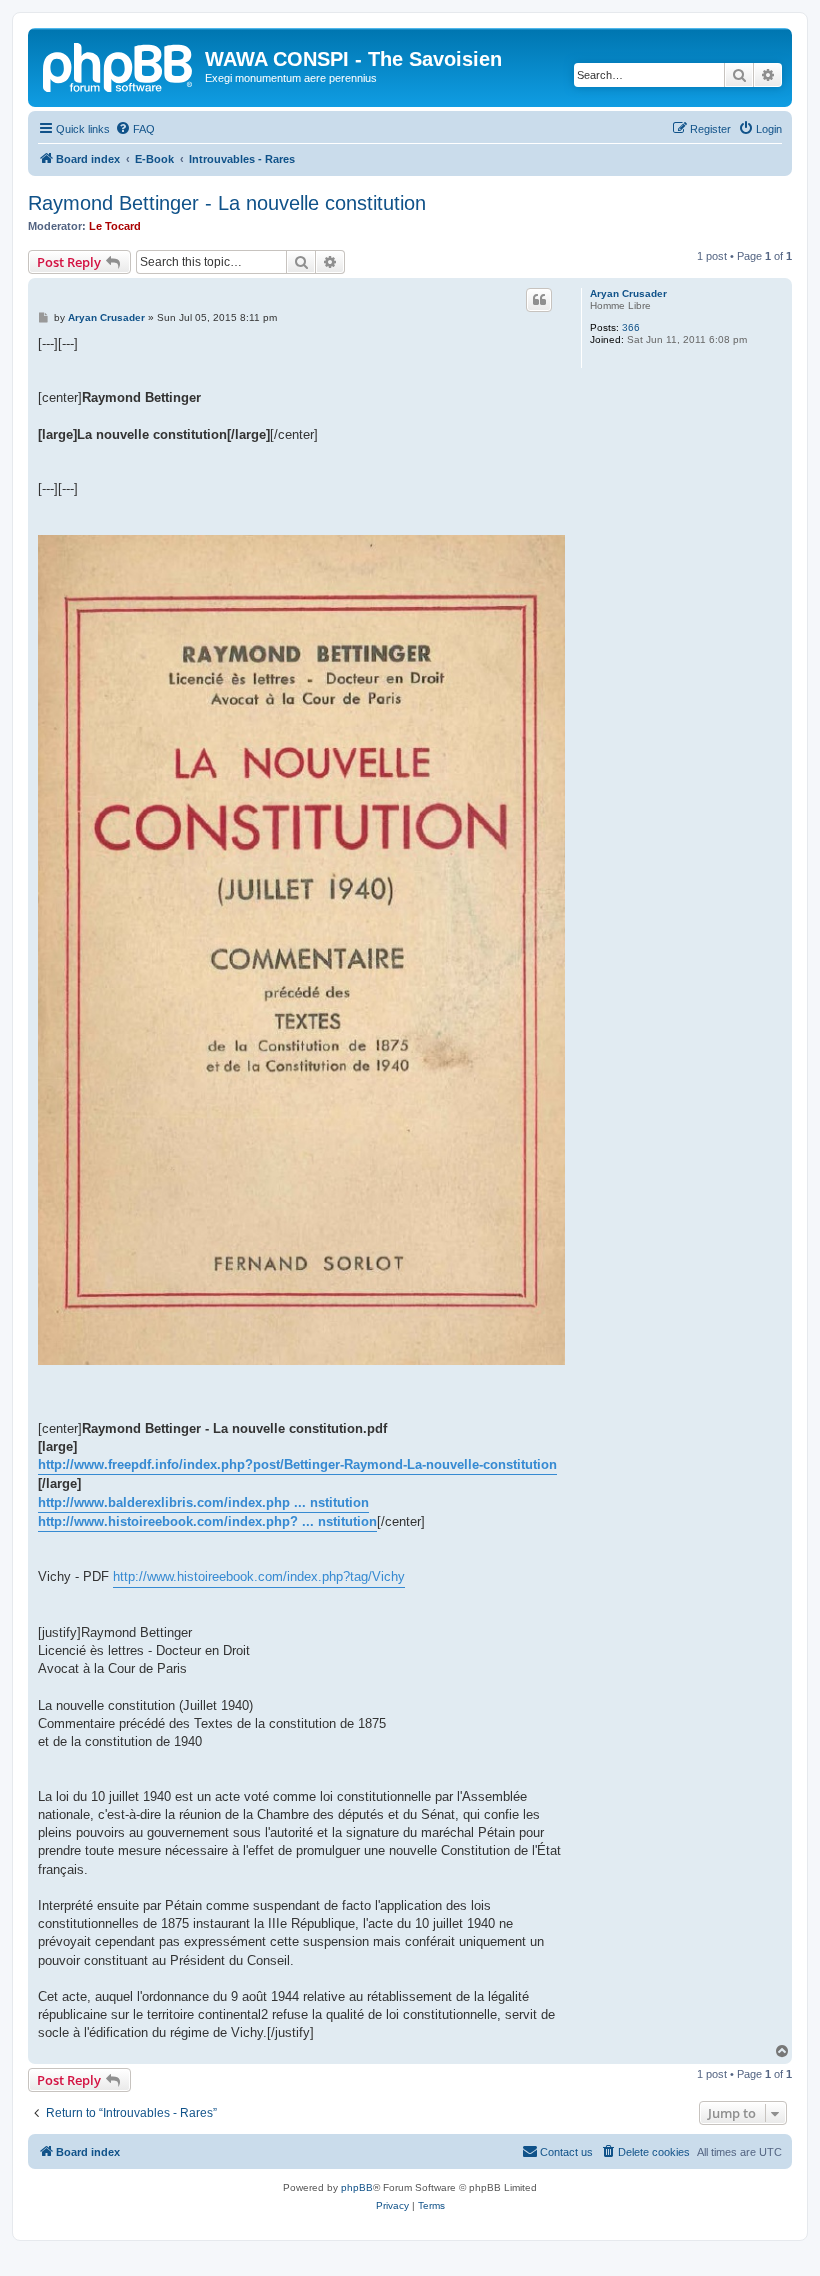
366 (631, 327)
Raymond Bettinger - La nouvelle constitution (227, 203)
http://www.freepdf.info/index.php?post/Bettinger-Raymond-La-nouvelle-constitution (297, 1464)
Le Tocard (115, 226)
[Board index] (119, 65)
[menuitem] (135, 129)
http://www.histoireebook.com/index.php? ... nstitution (207, 1521)
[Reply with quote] (539, 300)
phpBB (357, 2187)
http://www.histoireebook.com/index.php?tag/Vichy (259, 1576)
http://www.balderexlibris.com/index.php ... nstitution (203, 1502)
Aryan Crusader (628, 293)
